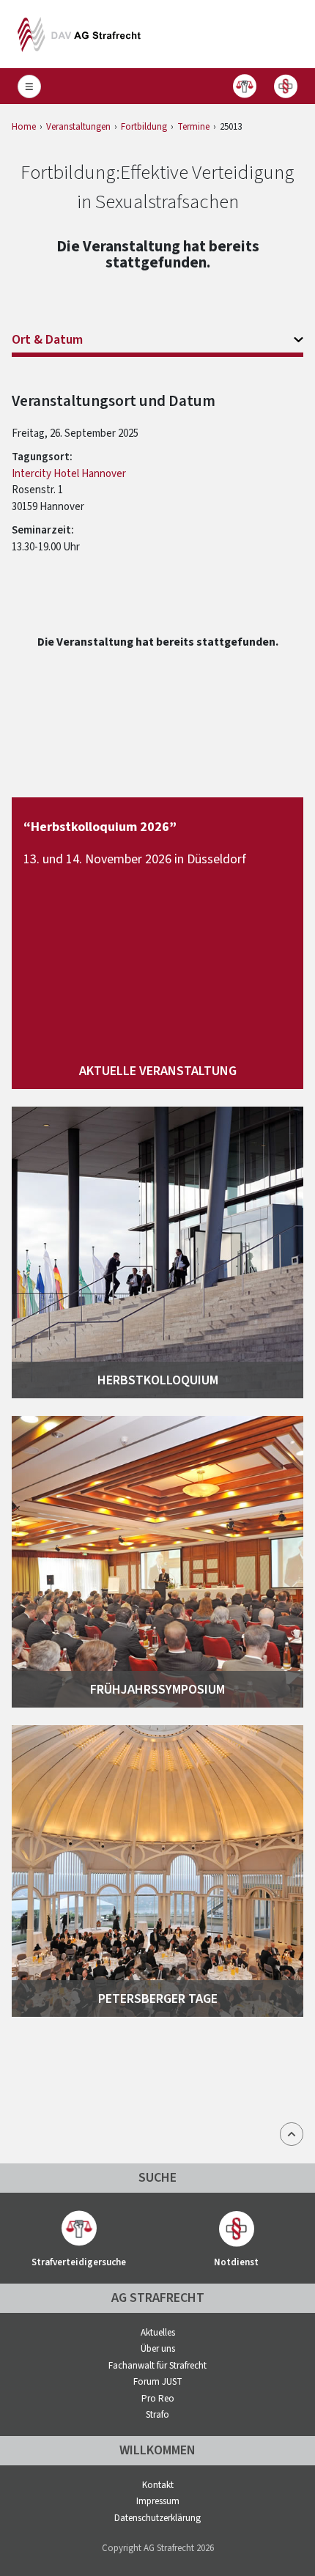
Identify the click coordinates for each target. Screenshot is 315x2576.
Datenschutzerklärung (157, 2518)
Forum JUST (158, 2382)
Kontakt (158, 2485)
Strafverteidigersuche (245, 86)
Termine (193, 127)
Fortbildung (144, 127)
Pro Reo (158, 2399)
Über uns (158, 2349)
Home (24, 127)
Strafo (157, 2415)
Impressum (158, 2501)
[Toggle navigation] (29, 86)
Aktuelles (158, 2333)
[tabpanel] (157, 473)
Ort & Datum (47, 340)
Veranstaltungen (78, 127)
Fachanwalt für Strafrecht (157, 2366)
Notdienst (286, 86)
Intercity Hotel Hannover (69, 474)
